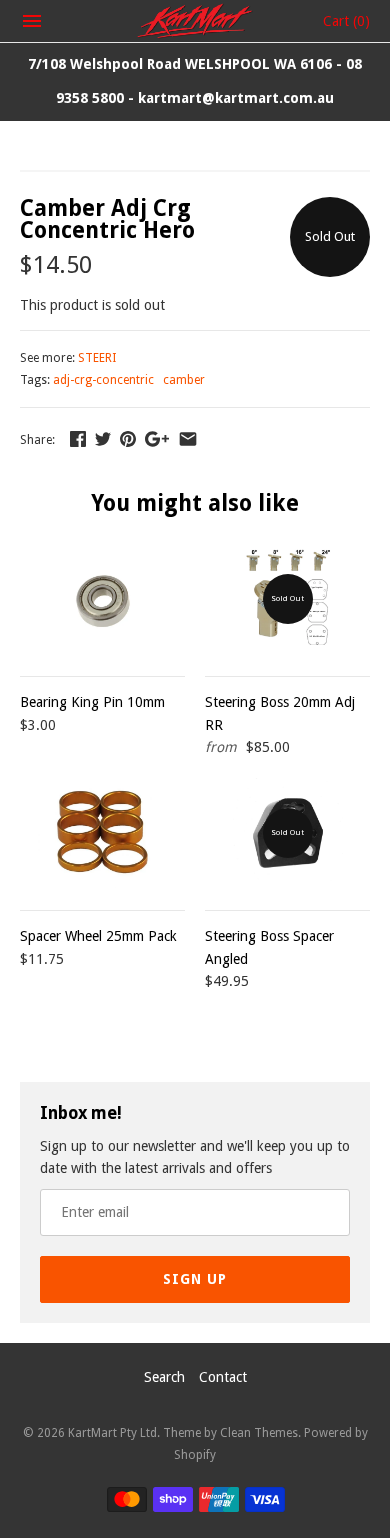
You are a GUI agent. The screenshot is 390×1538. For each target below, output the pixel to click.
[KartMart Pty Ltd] (195, 21)
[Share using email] (188, 439)
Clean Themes (259, 1433)
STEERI (97, 358)
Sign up (195, 1279)
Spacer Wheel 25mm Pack (98, 936)
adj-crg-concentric (103, 380)
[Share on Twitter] (103, 439)
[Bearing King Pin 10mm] (102, 599)
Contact (223, 1377)
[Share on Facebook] (78, 439)
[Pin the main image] (128, 439)
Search (164, 1377)
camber (184, 380)
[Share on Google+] (157, 439)
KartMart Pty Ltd (112, 1433)
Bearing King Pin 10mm (92, 702)
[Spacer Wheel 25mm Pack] (102, 833)
